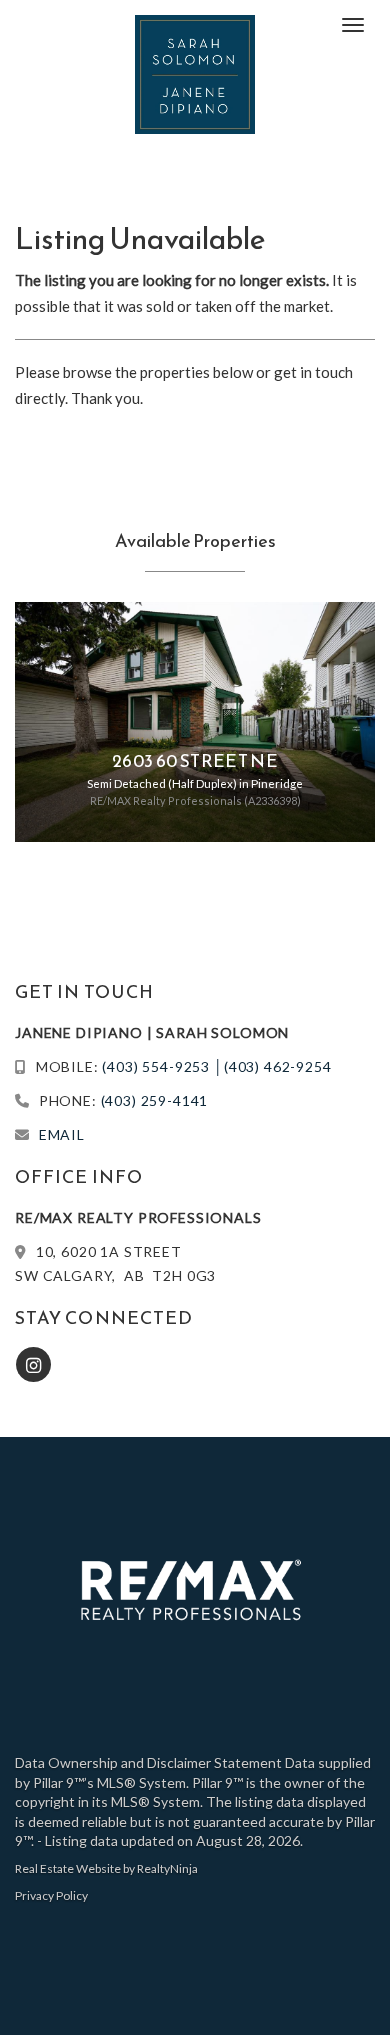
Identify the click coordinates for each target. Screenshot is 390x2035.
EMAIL (62, 1134)
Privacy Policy (51, 1895)
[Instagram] (34, 1364)
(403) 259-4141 (155, 1100)
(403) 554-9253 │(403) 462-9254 (216, 1066)
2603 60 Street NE (195, 761)
